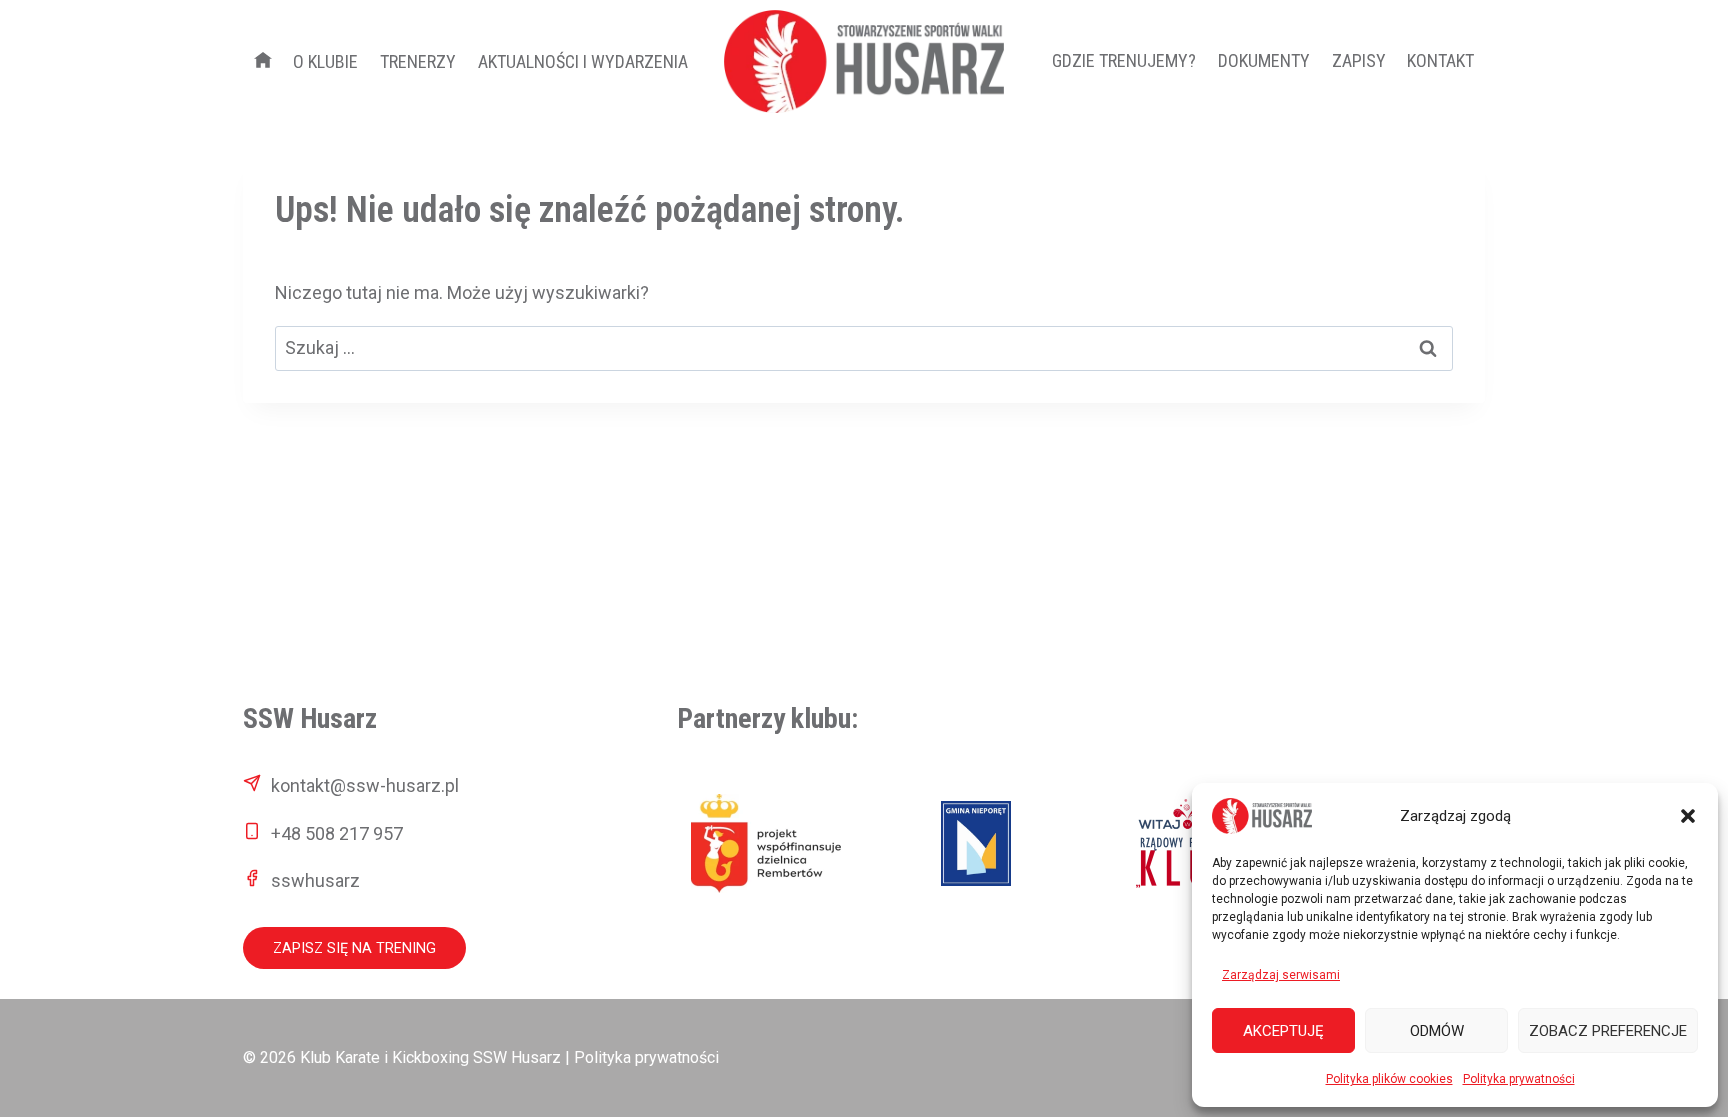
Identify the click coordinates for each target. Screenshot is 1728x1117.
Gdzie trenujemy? (1124, 60)
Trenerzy (418, 61)
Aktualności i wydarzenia (583, 61)
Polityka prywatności (1519, 1079)
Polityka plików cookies (1389, 1079)
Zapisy (1359, 60)
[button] (1688, 816)
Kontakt (1440, 60)
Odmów (1437, 1031)
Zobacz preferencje (1608, 1031)
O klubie (325, 61)
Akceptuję (1283, 1031)
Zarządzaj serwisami (1281, 975)
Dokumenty (1264, 60)
